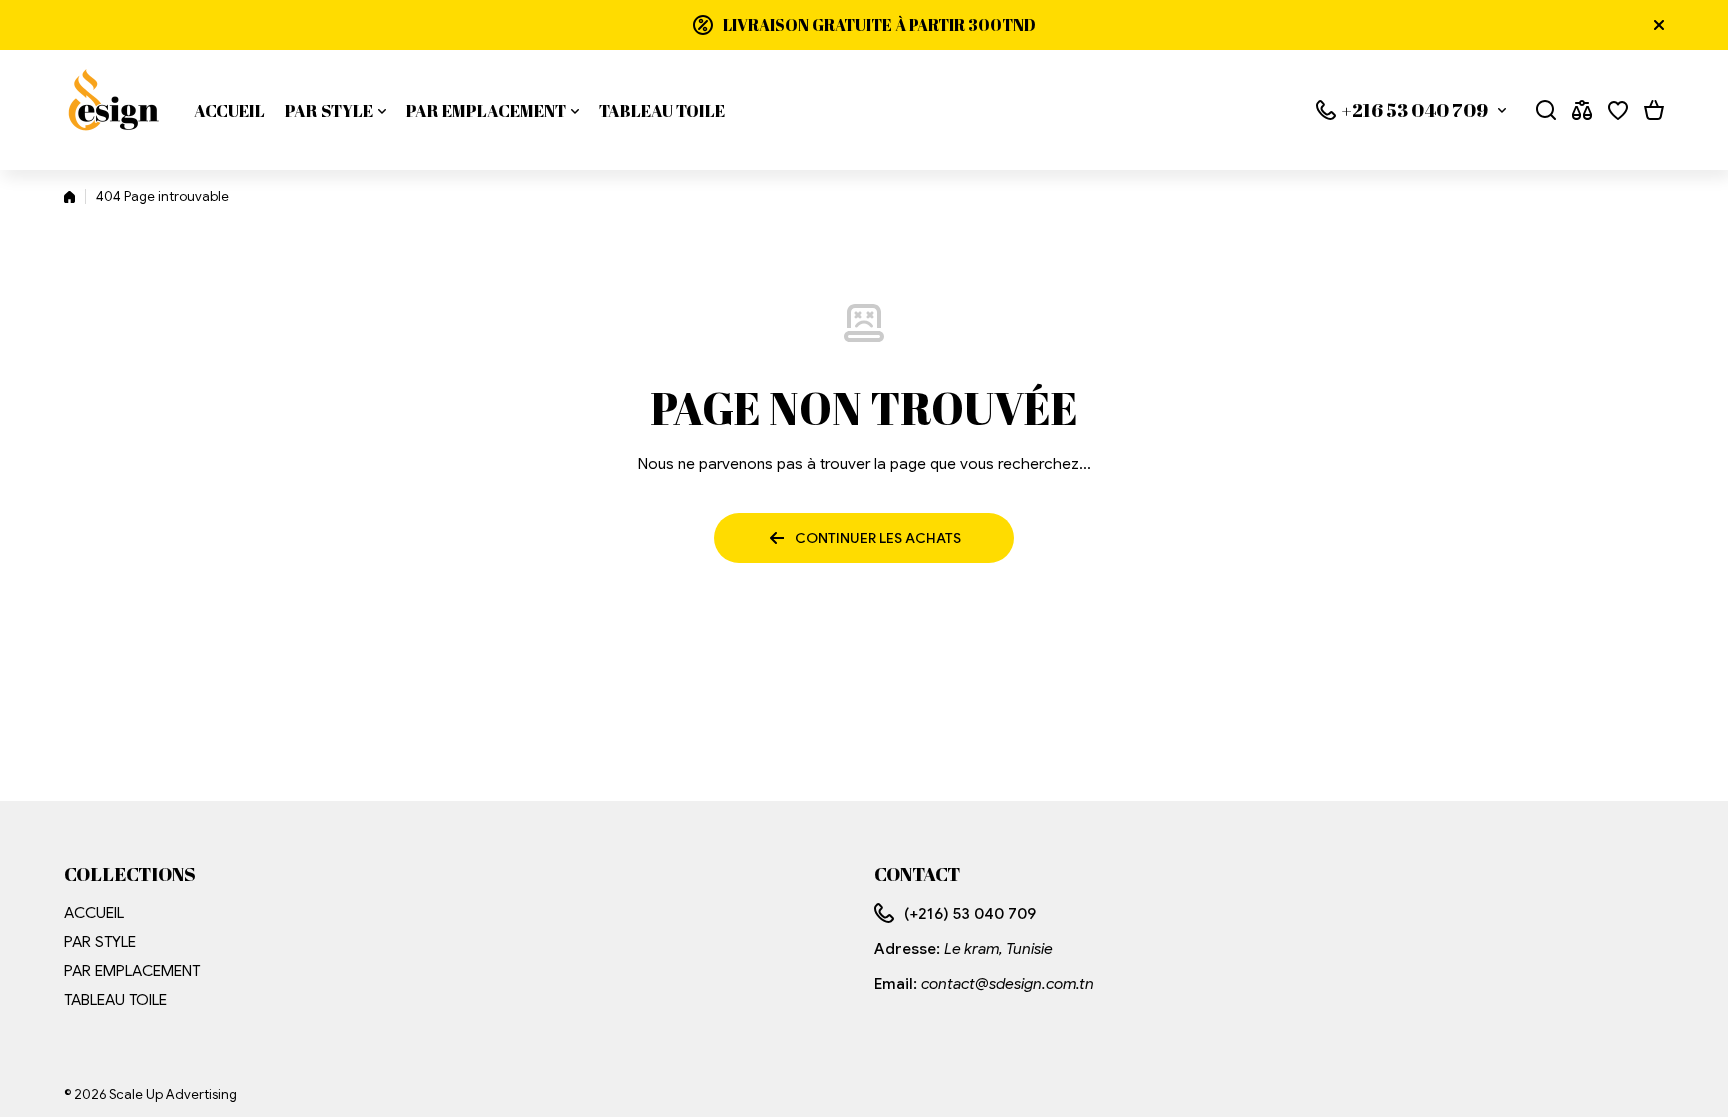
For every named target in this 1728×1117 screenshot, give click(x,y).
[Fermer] (1659, 25)
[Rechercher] (1546, 110)
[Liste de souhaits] (1618, 110)
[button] (1654, 110)
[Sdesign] (114, 110)
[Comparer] (1582, 110)
